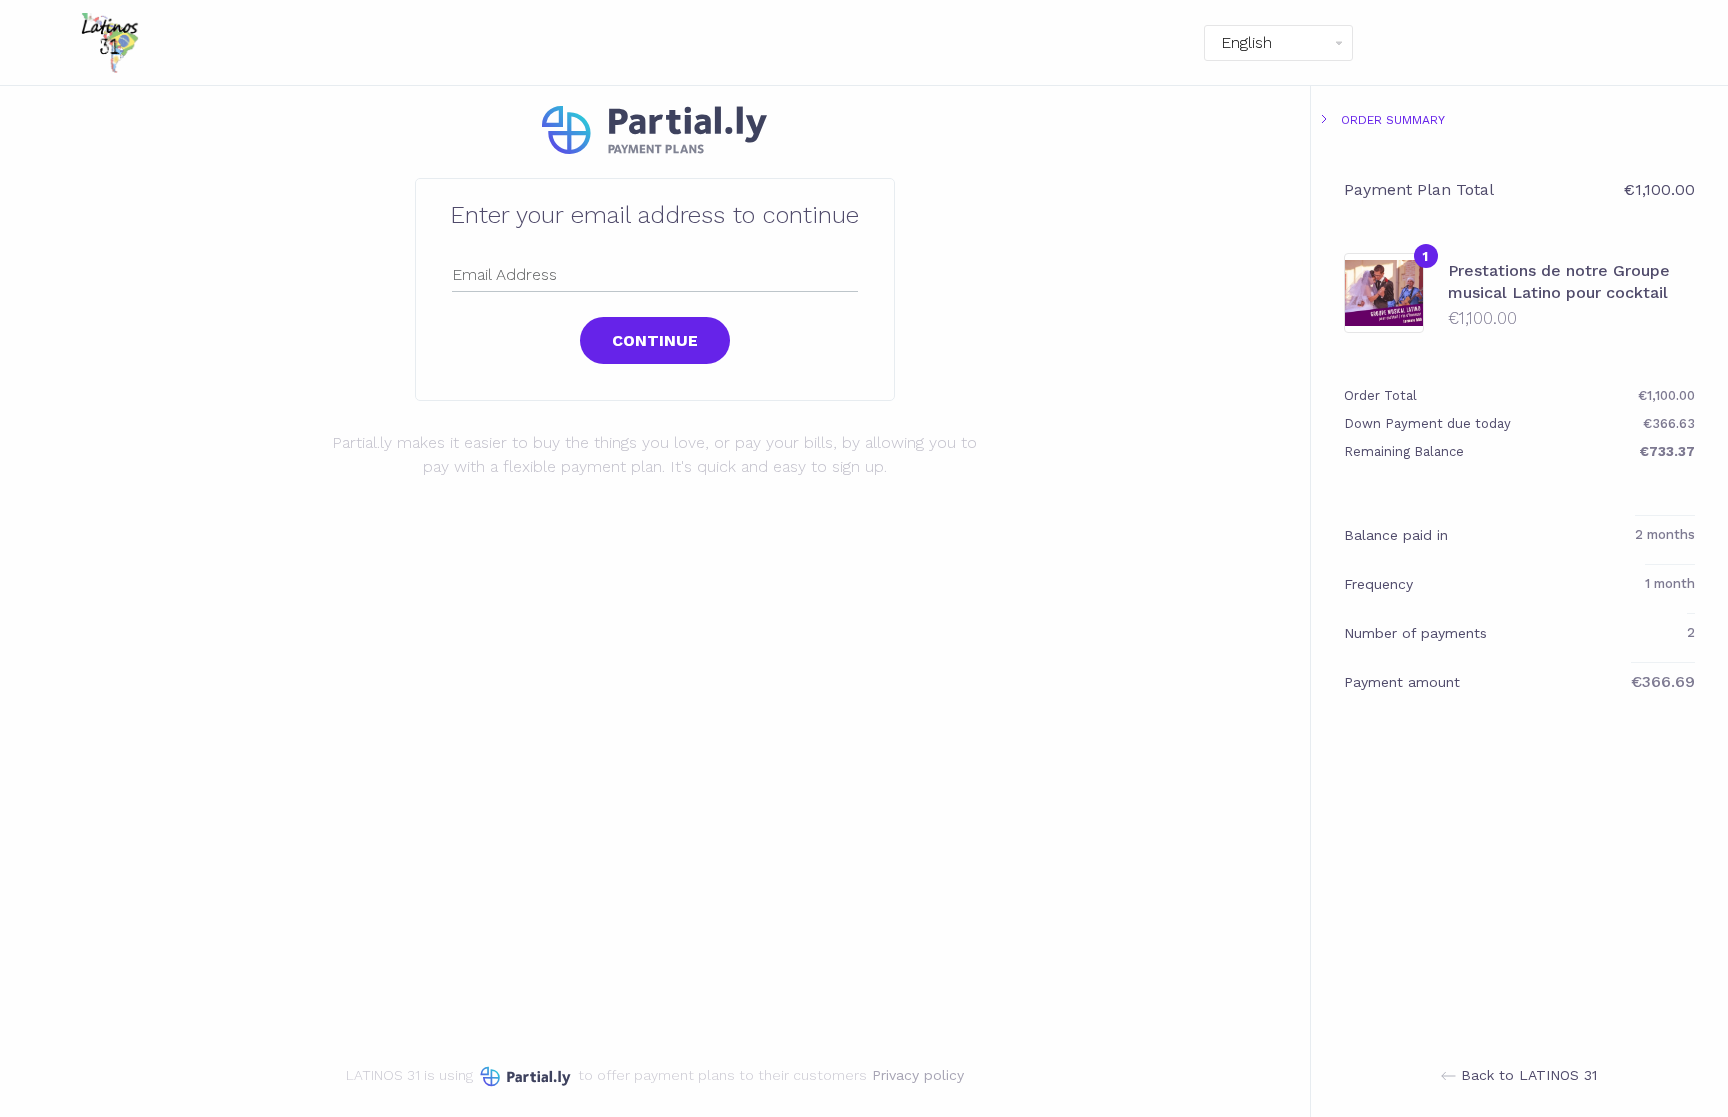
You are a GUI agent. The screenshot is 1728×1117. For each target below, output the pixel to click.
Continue (655, 340)
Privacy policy (918, 1075)
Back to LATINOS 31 (1526, 1075)
